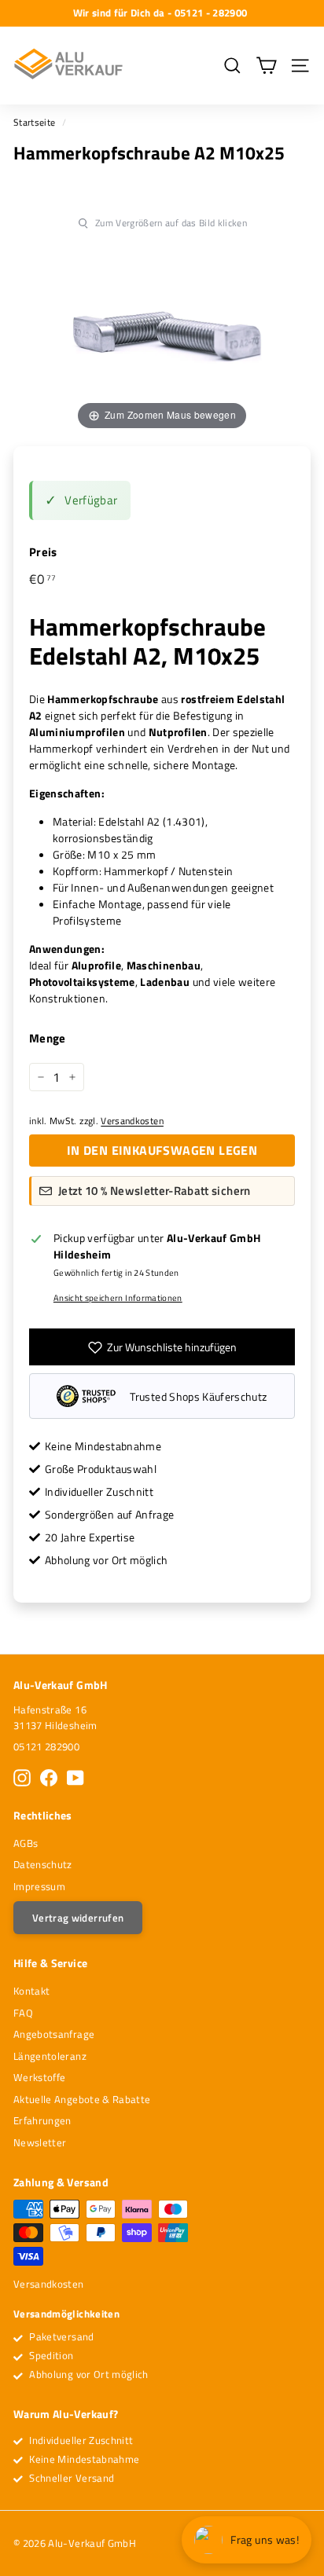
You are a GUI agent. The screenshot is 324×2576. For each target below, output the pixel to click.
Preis (43, 552)
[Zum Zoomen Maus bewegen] (162, 330)
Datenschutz (43, 1864)
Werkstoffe (40, 2077)
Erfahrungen (42, 2120)
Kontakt (31, 1991)
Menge (48, 1039)
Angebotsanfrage (54, 2034)
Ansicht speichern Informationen (118, 1298)
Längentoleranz (50, 2056)
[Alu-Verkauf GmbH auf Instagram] (22, 1778)
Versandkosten (132, 1121)
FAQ (23, 2013)
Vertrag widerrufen (78, 1918)
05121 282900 (46, 1746)
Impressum (39, 1886)
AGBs (26, 1843)
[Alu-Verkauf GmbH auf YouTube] (75, 1778)
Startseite (35, 123)
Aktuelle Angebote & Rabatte (82, 2099)
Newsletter (40, 2142)
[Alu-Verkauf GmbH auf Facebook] (49, 1778)
